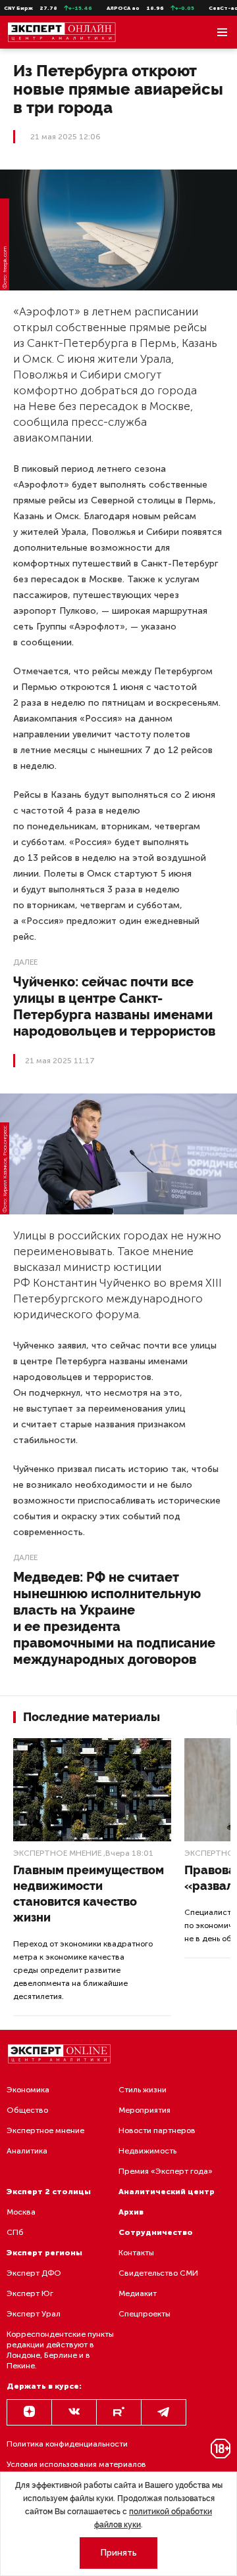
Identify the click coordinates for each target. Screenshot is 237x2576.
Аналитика (27, 2151)
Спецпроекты (145, 2314)
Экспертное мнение (57, 1853)
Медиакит (138, 2293)
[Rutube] (119, 2412)
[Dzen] (29, 2412)
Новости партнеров (157, 2130)
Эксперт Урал (34, 2314)
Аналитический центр (167, 2192)
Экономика (28, 2090)
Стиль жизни (143, 2090)
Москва (21, 2212)
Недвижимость (147, 2151)
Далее (25, 962)
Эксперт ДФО (34, 2273)
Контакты (136, 2253)
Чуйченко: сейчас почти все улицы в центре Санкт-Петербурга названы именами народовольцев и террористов (114, 1006)
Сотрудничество (156, 2232)
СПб (15, 2232)
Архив (131, 2212)
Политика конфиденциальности (67, 2444)
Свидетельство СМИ (158, 2273)
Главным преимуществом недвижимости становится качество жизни (89, 1894)
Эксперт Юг (30, 2293)
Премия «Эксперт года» (166, 2171)
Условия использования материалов (76, 2464)
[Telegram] (164, 2412)
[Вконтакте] (74, 2412)
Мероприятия (145, 2110)
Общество (27, 2110)
